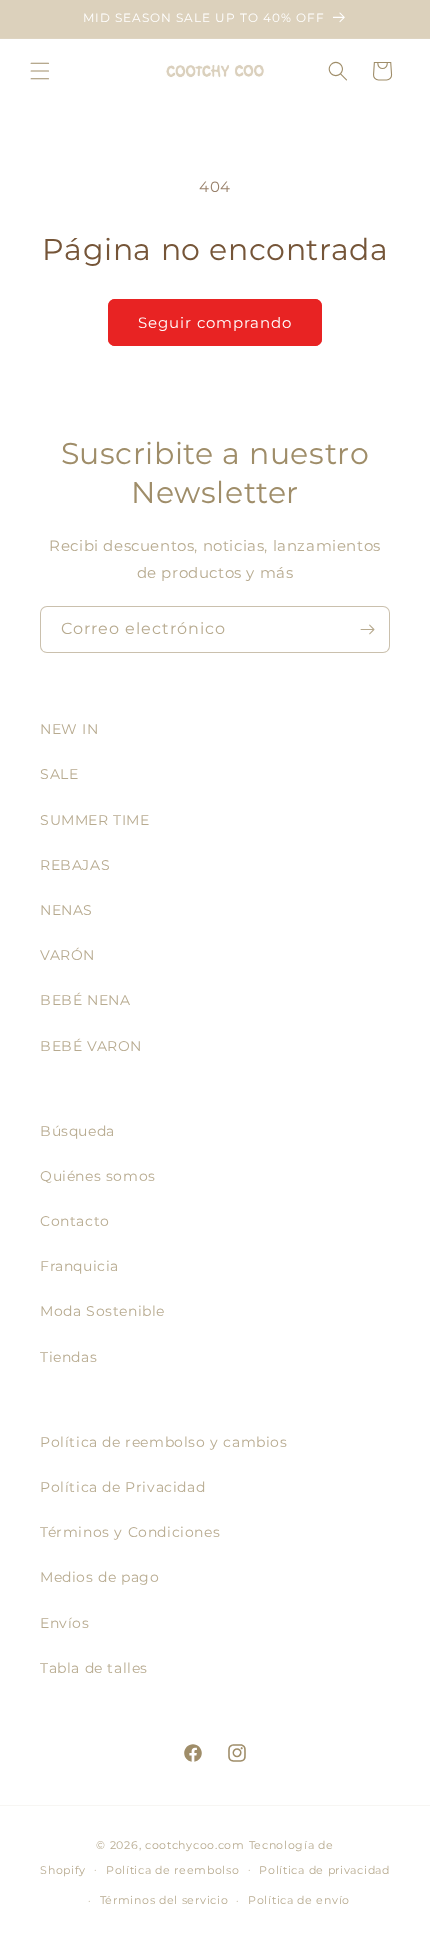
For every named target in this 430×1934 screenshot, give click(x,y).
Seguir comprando (215, 322)
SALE (59, 774)
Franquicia (79, 1266)
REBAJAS (75, 865)
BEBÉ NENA (85, 1000)
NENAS (66, 910)
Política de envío (299, 1900)
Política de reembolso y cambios (164, 1442)
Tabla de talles (94, 1668)
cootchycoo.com (195, 1845)
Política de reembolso (173, 1870)
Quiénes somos (98, 1176)
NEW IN (69, 729)
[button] (40, 71)
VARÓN (67, 955)
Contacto (75, 1221)
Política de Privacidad (122, 1487)
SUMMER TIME (95, 820)
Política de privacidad (324, 1870)
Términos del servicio (164, 1900)
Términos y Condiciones (130, 1532)
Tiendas (68, 1357)
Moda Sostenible (102, 1311)
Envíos (65, 1623)
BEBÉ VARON (91, 1046)
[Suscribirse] (367, 629)
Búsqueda (77, 1131)
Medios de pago (99, 1577)
